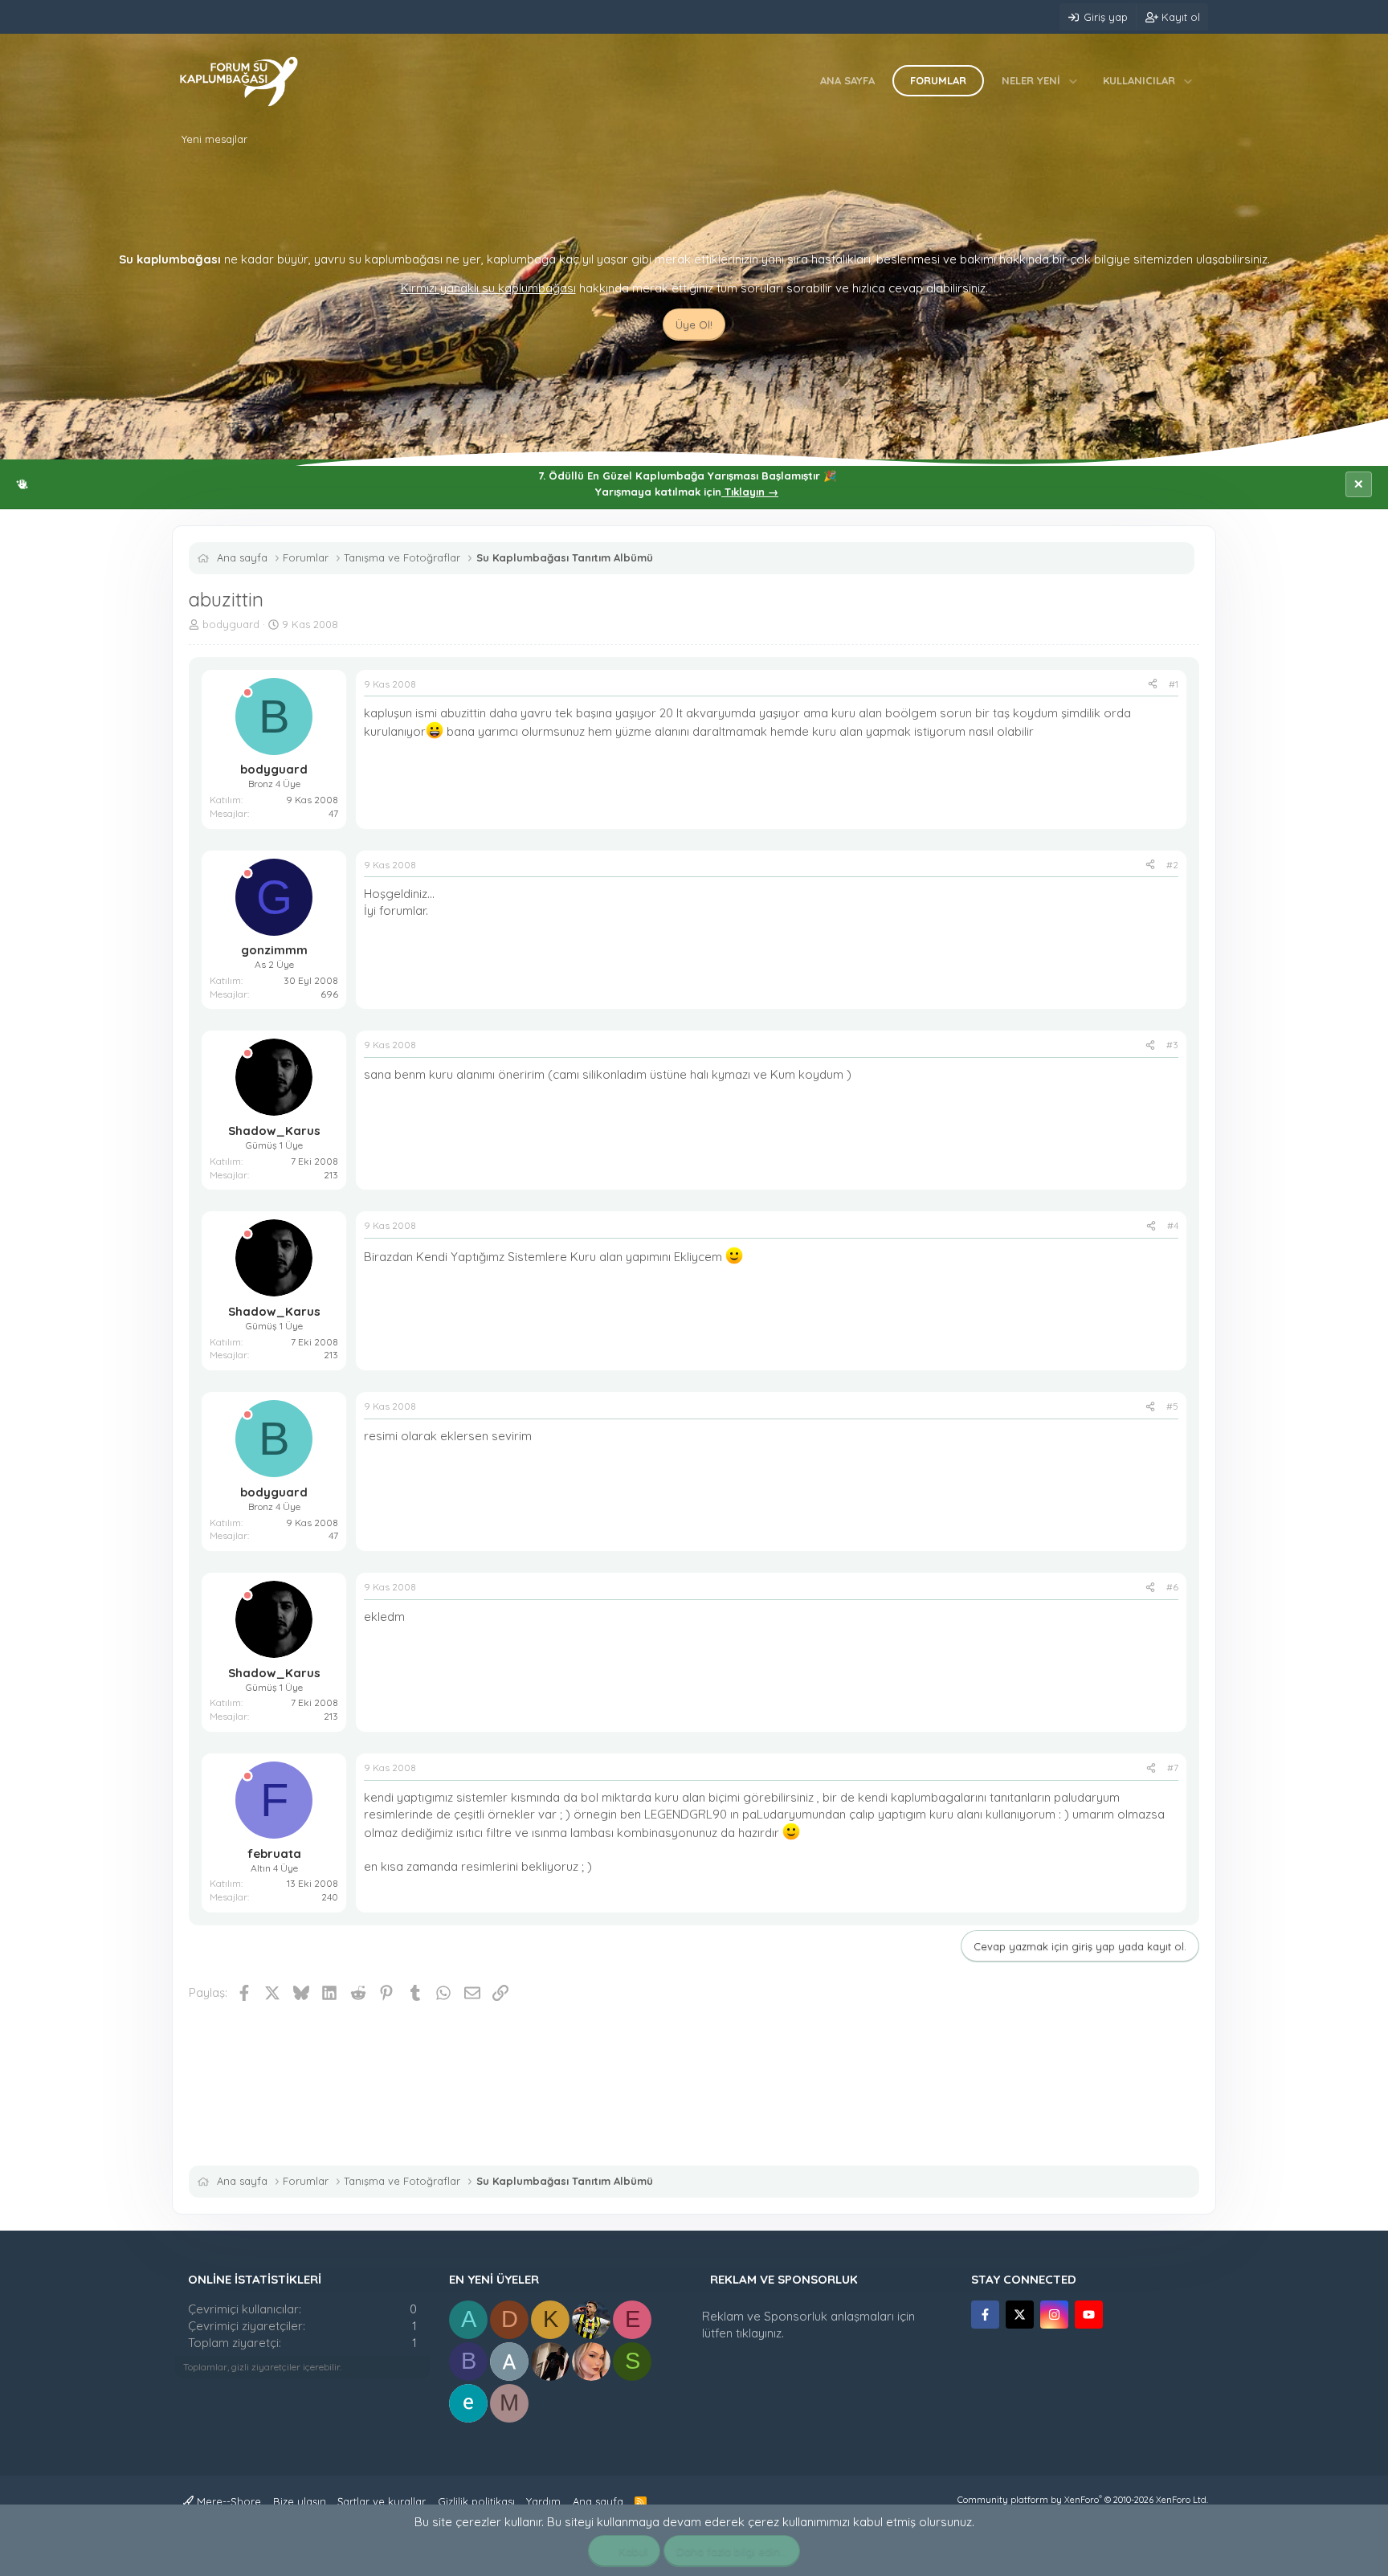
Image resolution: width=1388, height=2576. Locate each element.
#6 (1172, 1587)
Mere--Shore (227, 2501)
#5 (1172, 1406)
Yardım (543, 2501)
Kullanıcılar (1139, 80)
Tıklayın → (750, 492)
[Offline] (247, 693)
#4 (1173, 1225)
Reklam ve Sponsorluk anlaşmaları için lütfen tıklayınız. (808, 2325)
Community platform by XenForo (1083, 2500)
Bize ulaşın (300, 2501)
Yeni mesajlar (214, 139)
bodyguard (231, 624)
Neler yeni (1031, 80)
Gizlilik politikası (476, 2501)
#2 (1172, 865)
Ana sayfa (847, 80)
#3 (1172, 1045)
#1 (1174, 684)
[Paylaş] (1153, 685)
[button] (1074, 80)
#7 (1173, 1768)
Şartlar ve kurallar (382, 2501)
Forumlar (938, 80)
